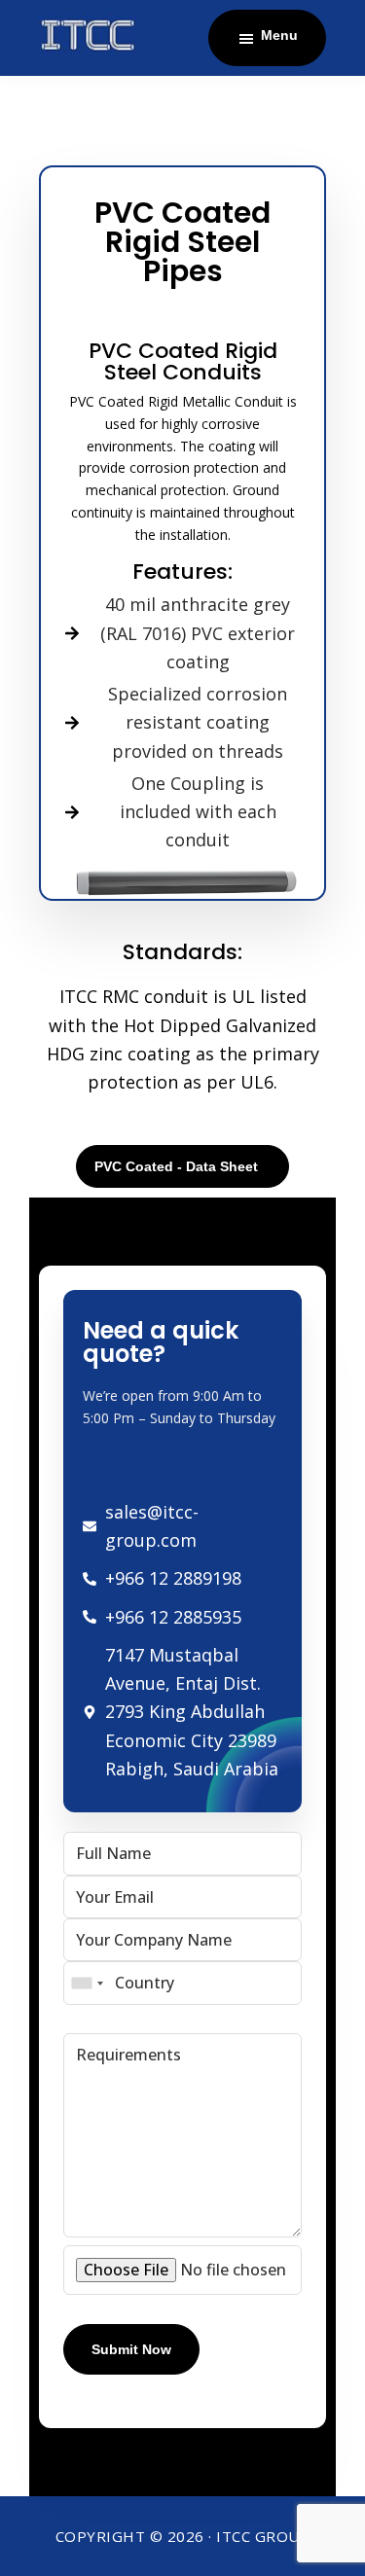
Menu (279, 35)
